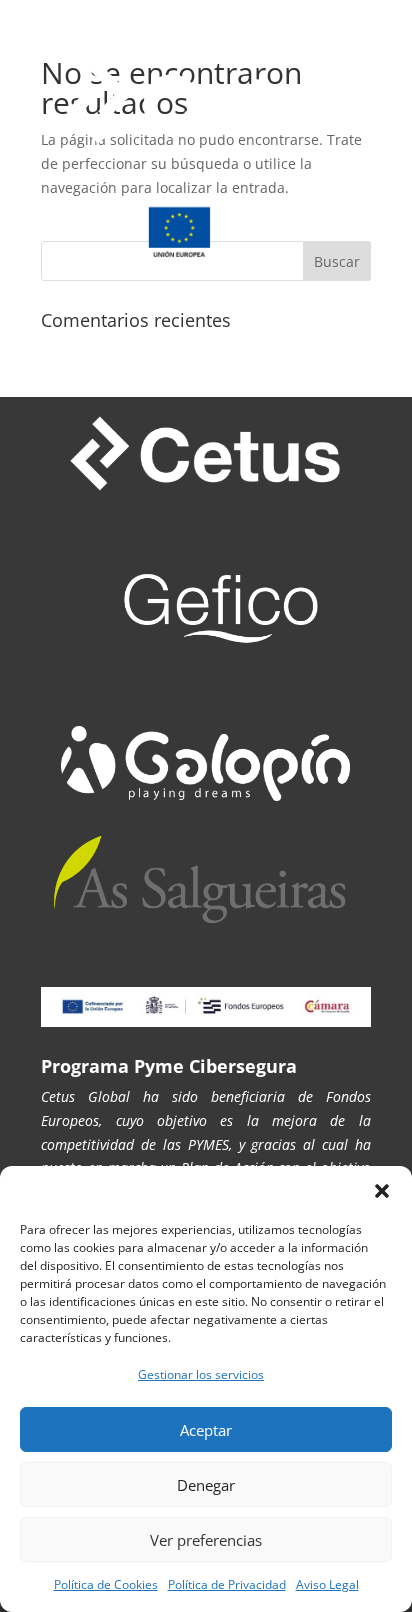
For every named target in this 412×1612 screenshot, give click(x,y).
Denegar (206, 1485)
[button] (382, 1191)
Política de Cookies (106, 1584)
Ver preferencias (206, 1540)
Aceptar (206, 1430)
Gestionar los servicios (201, 1374)
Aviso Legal (327, 1584)
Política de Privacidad (227, 1584)
